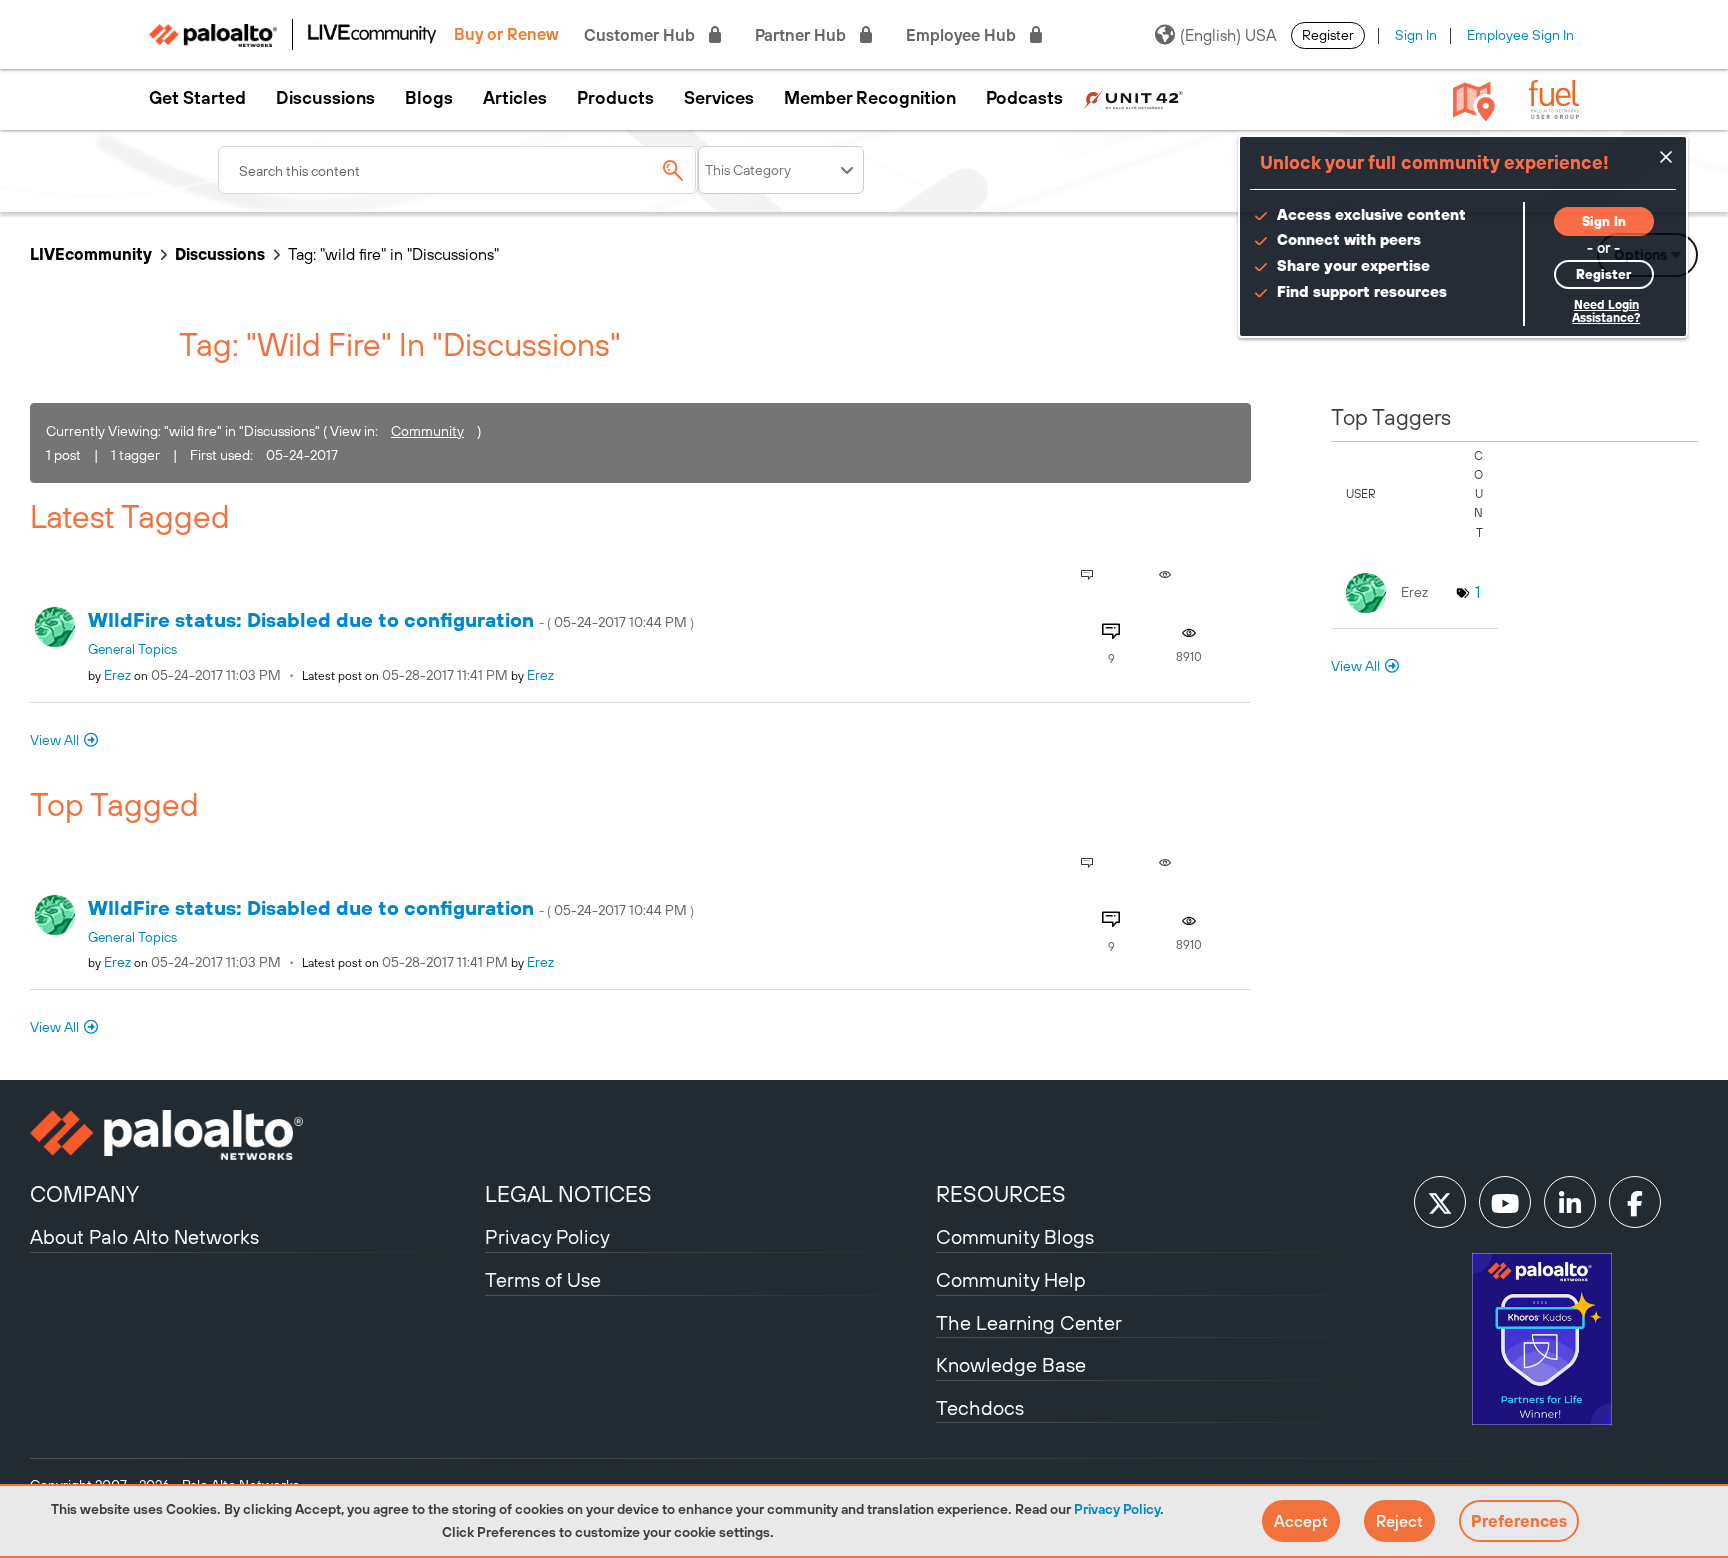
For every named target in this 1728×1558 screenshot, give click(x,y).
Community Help (1011, 1279)
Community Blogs (1015, 1236)
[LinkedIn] (1570, 1202)
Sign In (1416, 35)
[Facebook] (1635, 1202)
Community (427, 431)
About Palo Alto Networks (144, 1236)
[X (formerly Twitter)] (1440, 1202)
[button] (1301, 1521)
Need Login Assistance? (1606, 311)
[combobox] (458, 170)
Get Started (197, 98)
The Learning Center (1029, 1322)
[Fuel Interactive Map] (1474, 100)
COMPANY (84, 1194)
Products (615, 98)
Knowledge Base (1011, 1364)
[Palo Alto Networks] (255, 1135)
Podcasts (1024, 98)
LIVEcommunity (91, 254)
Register (1328, 35)
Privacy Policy (1117, 1509)
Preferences (1519, 1521)
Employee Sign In (1520, 35)
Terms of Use (543, 1279)
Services (719, 98)
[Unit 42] (1133, 98)
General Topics (132, 649)
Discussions (325, 98)
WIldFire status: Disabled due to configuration (391, 619)
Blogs (429, 98)
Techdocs (980, 1407)
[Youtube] (1505, 1202)
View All (54, 740)
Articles (515, 98)
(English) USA (1228, 35)
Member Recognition (870, 98)
